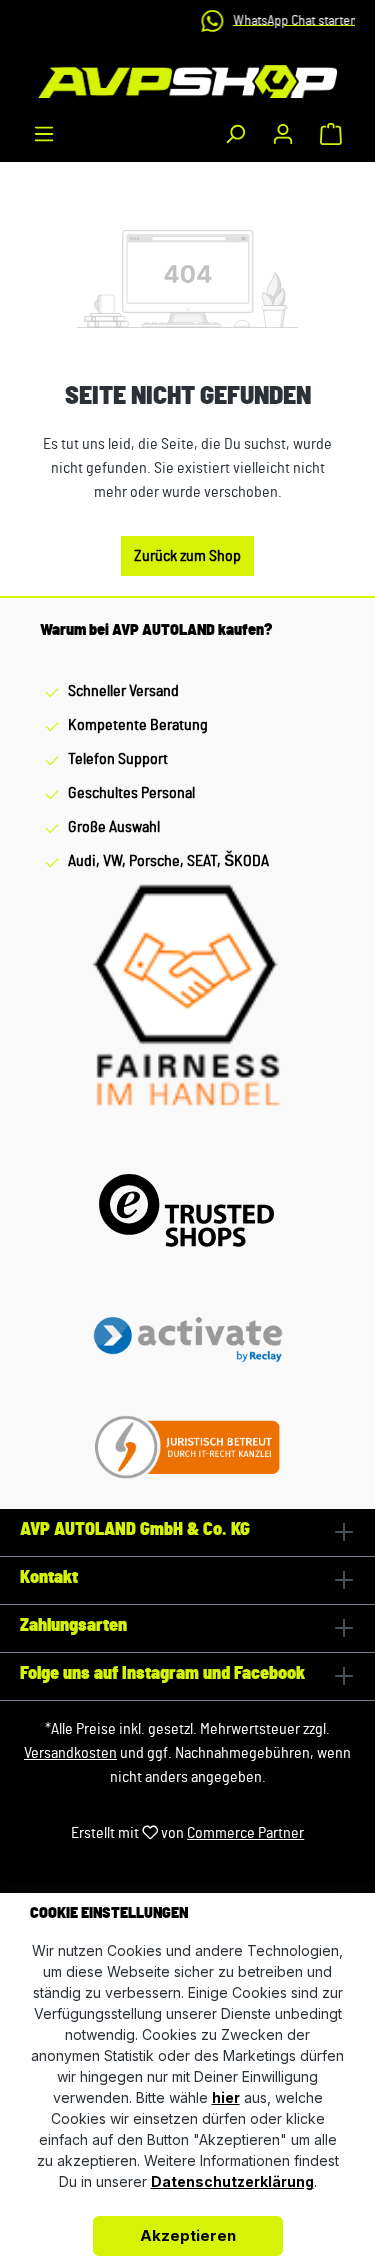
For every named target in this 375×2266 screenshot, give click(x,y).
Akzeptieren (188, 2235)
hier (226, 2097)
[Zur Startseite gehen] (187, 81)
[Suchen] (235, 134)
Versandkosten (70, 1753)
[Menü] (44, 134)
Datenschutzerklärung (232, 2181)
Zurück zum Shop (187, 556)
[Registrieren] (283, 134)
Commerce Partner (245, 1833)
